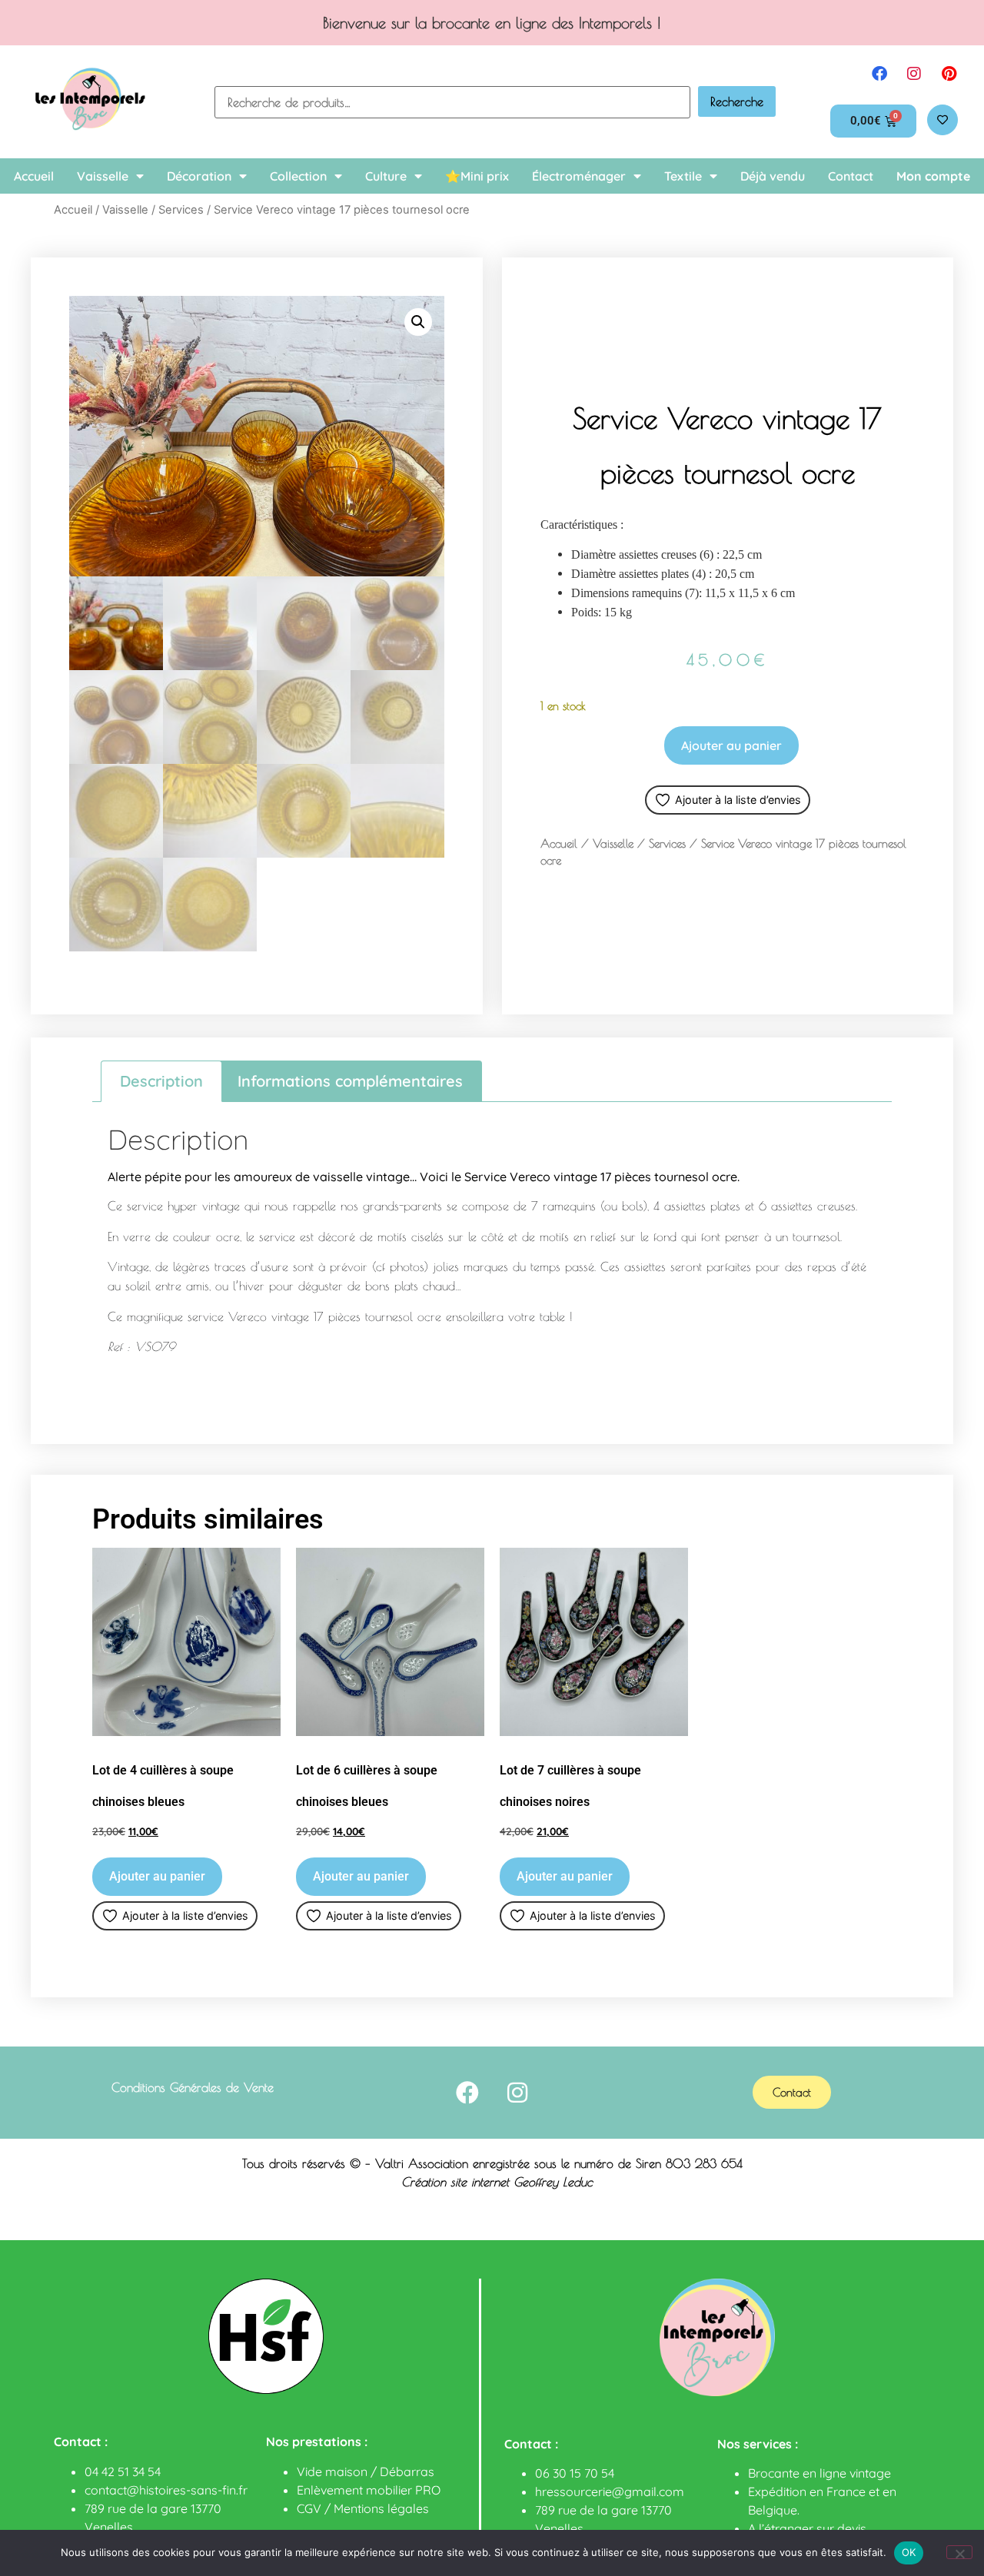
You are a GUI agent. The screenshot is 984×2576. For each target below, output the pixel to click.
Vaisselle (103, 176)
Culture (386, 176)
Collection (298, 176)
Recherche (737, 101)
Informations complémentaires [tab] (350, 1081)
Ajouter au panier (731, 745)
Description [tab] (161, 1081)
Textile (683, 176)
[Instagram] (914, 74)
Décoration (199, 176)
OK (909, 2552)
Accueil (34, 176)
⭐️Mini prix (477, 176)
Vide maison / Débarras (366, 2471)
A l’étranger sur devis (807, 2528)
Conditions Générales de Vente (193, 2087)
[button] (418, 322)
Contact (851, 176)
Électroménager (579, 176)
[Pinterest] (949, 74)
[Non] (959, 2552)
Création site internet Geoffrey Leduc (497, 2182)
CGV (309, 2508)
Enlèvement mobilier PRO (369, 2490)
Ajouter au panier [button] (157, 1876)
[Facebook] (879, 74)
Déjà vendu (773, 176)
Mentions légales (381, 2508)
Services (181, 210)
